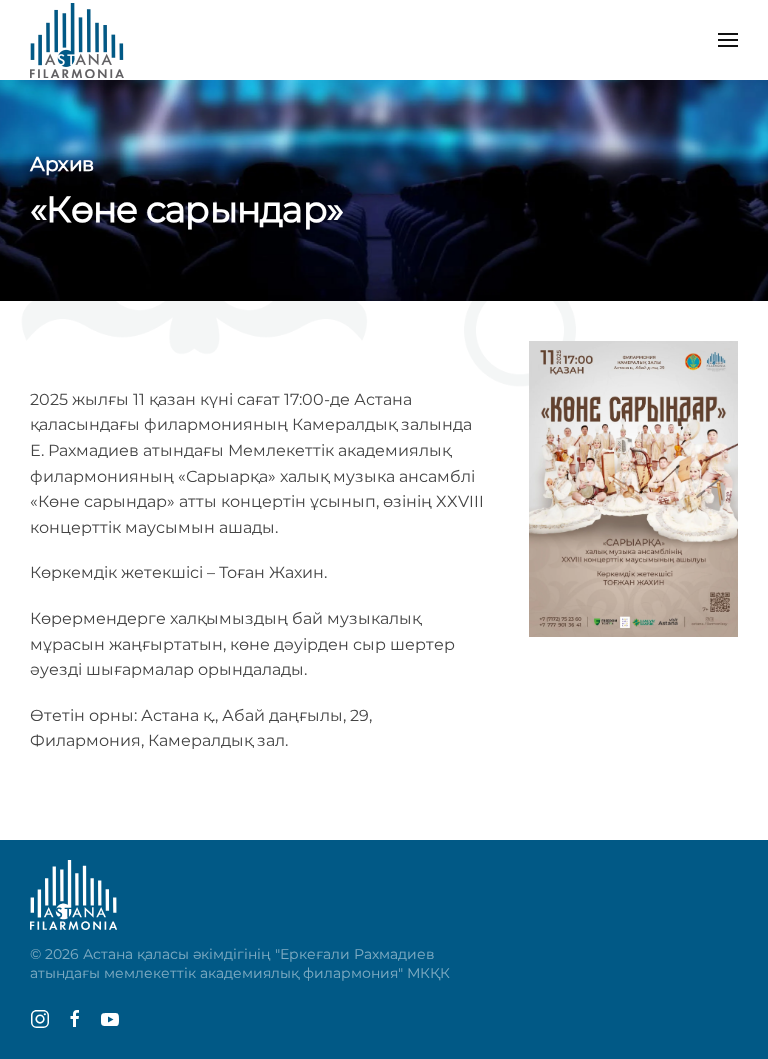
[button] (728, 40)
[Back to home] (77, 40)
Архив (62, 164)
